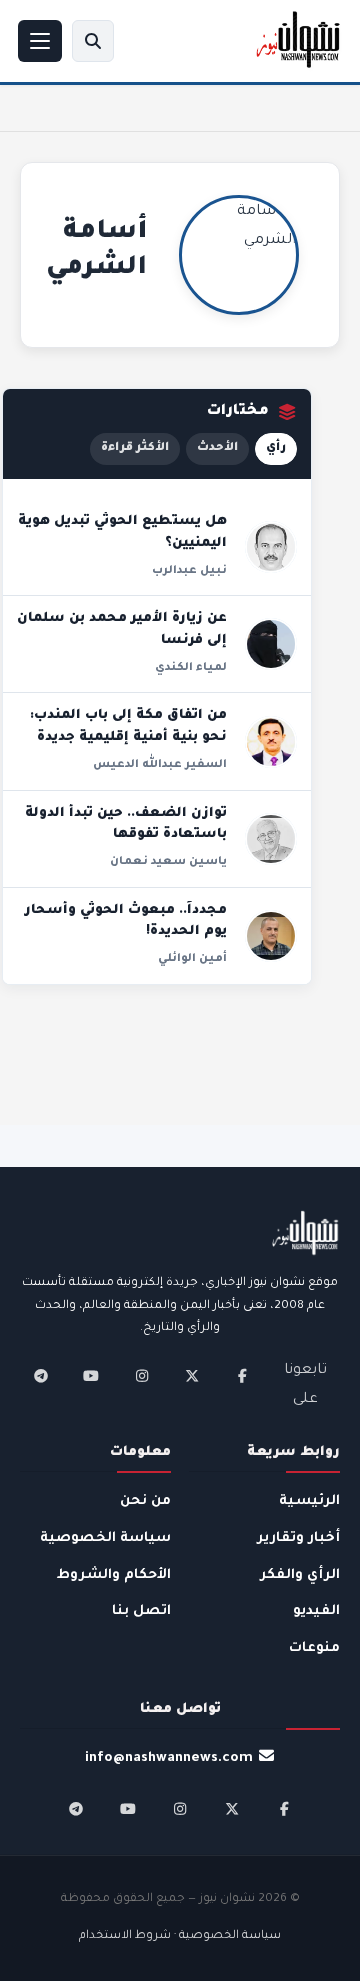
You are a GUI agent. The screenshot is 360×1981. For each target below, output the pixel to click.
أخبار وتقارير (298, 1538)
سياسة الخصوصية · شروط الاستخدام (180, 1936)
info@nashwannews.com (169, 1758)
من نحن (145, 1501)
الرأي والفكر (300, 1575)
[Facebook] (242, 1376)
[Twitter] (192, 1376)
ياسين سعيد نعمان (168, 862)
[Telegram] (41, 1376)
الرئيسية (309, 1501)
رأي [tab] (276, 448)
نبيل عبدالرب (189, 571)
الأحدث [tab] (217, 448)
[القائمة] (40, 41)
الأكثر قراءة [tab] (135, 448)
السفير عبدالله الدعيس (160, 765)
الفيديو (316, 1611)
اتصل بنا (141, 1611)
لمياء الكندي (191, 668)
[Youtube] (91, 1376)
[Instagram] (142, 1376)
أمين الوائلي (192, 959)
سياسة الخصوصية (105, 1538)
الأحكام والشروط (114, 1575)
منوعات (314, 1648)
